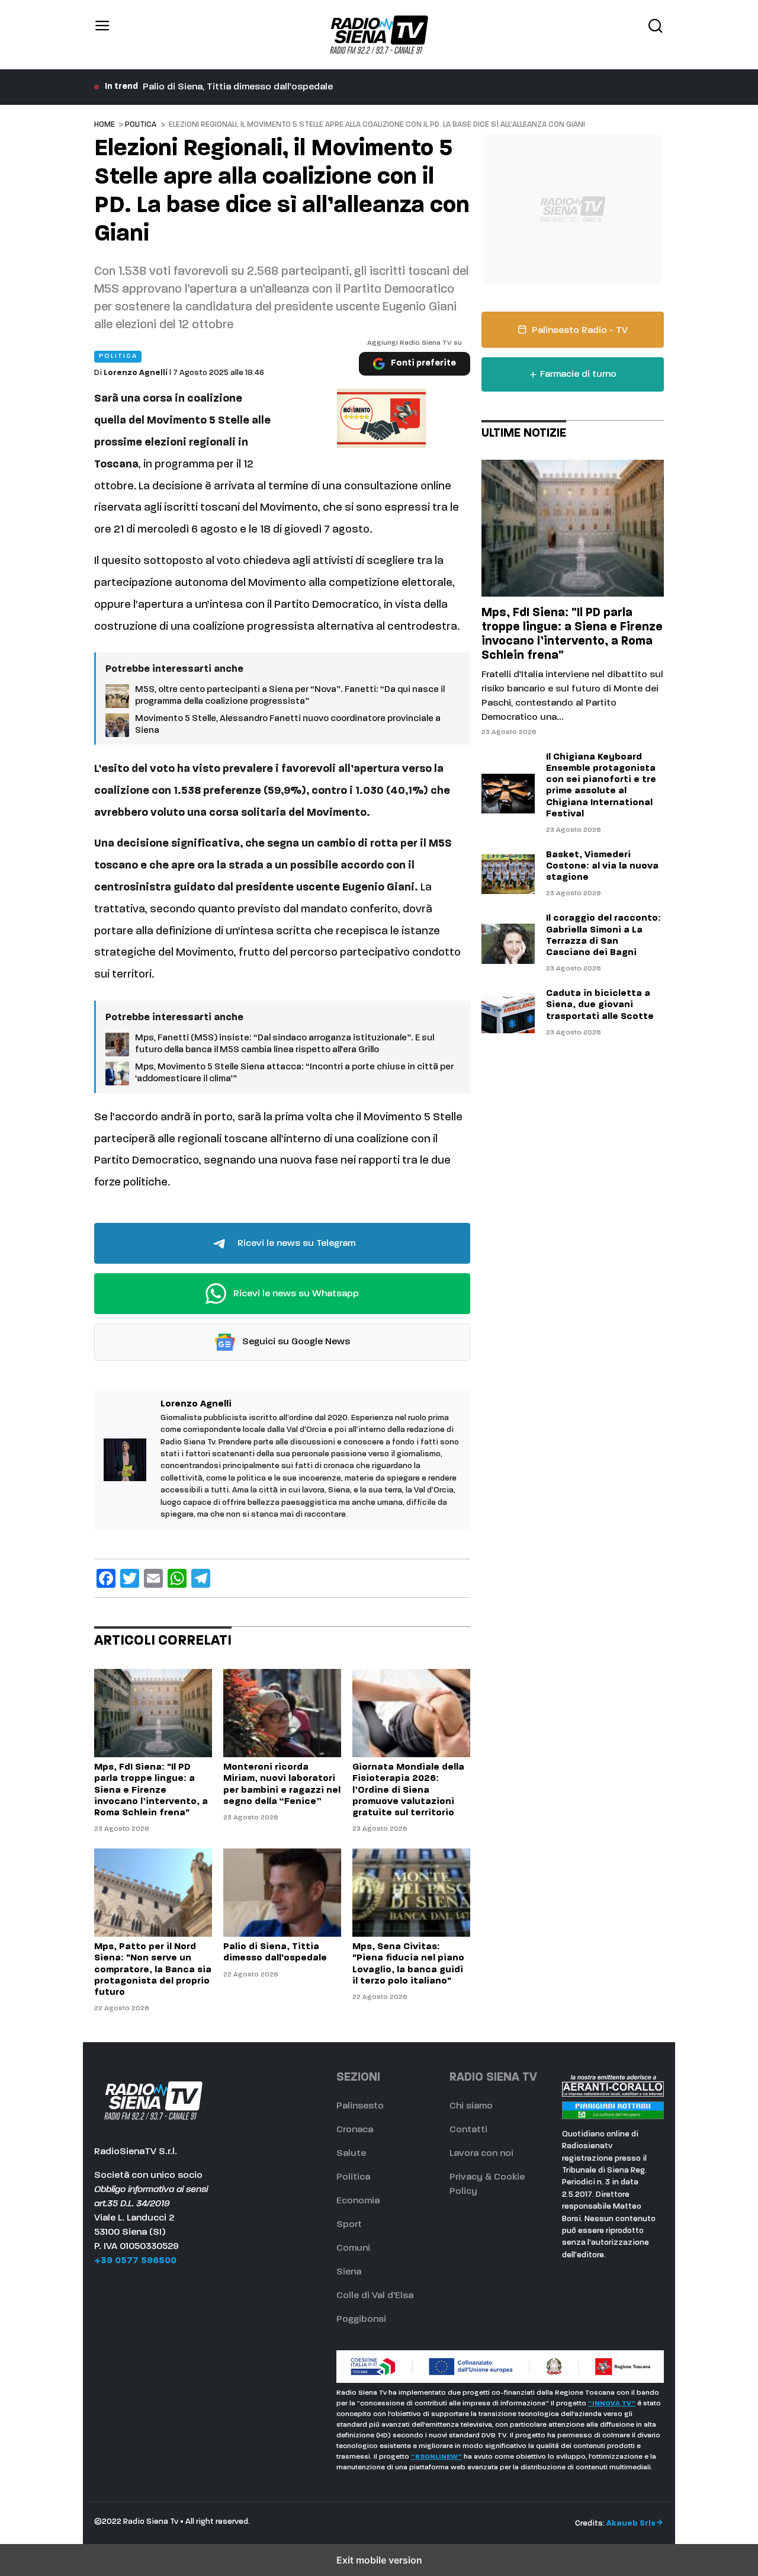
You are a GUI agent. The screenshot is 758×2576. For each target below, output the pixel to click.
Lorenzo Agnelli (136, 373)
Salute (351, 2154)
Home (105, 125)
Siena (349, 2272)
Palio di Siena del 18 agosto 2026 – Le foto (237, 87)
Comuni (353, 2248)
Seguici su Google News (295, 1342)
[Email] (153, 1578)
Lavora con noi (481, 2154)
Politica (141, 125)
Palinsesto (360, 2106)
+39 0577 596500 (135, 2261)
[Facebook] (106, 1578)
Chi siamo (471, 2106)
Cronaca (355, 2130)
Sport (349, 2225)
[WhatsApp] (177, 1578)
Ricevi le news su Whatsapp (295, 1294)
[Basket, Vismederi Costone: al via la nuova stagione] (508, 874)
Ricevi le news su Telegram (295, 1244)
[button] (102, 35)
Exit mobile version (379, 2560)
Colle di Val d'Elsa (375, 2296)
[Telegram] (201, 1578)
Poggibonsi (361, 2319)
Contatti (468, 2130)
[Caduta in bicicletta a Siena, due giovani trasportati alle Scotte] (508, 1013)
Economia (358, 2201)
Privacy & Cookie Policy (487, 2184)
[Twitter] (130, 1578)
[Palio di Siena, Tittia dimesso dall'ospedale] (282, 1893)
